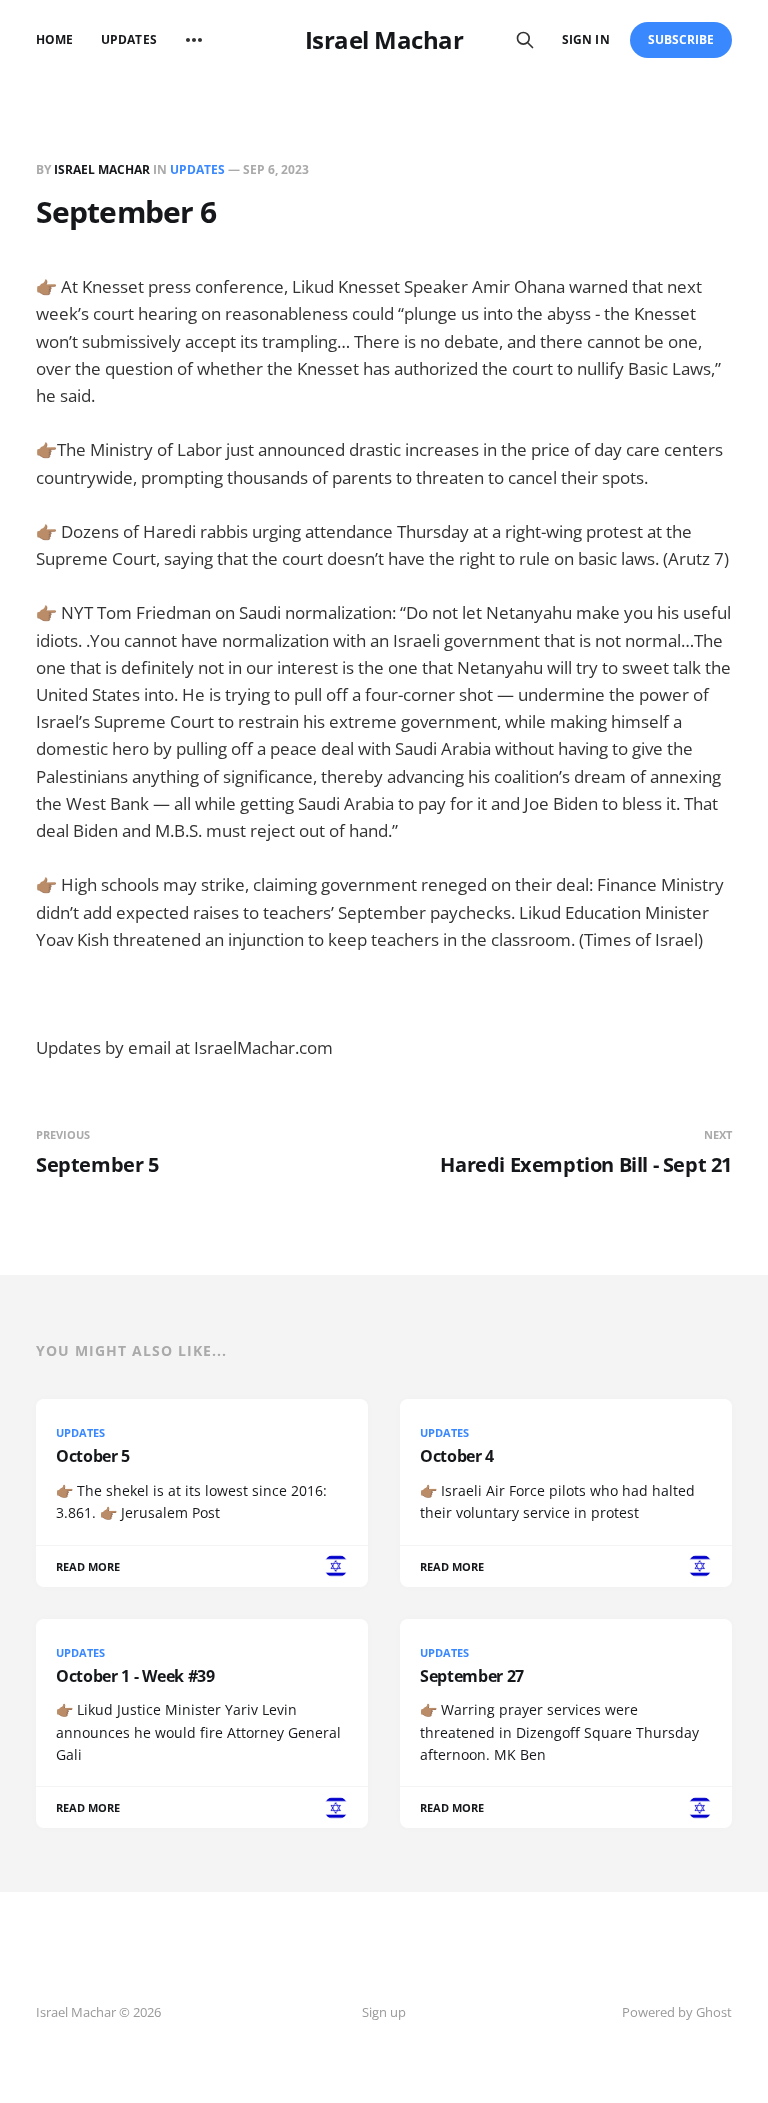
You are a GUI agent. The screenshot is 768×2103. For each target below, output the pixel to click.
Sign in (585, 39)
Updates (128, 39)
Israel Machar (384, 40)
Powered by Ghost (677, 2012)
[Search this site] (525, 40)
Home (54, 39)
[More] (194, 40)
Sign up (384, 2012)
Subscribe (681, 39)
